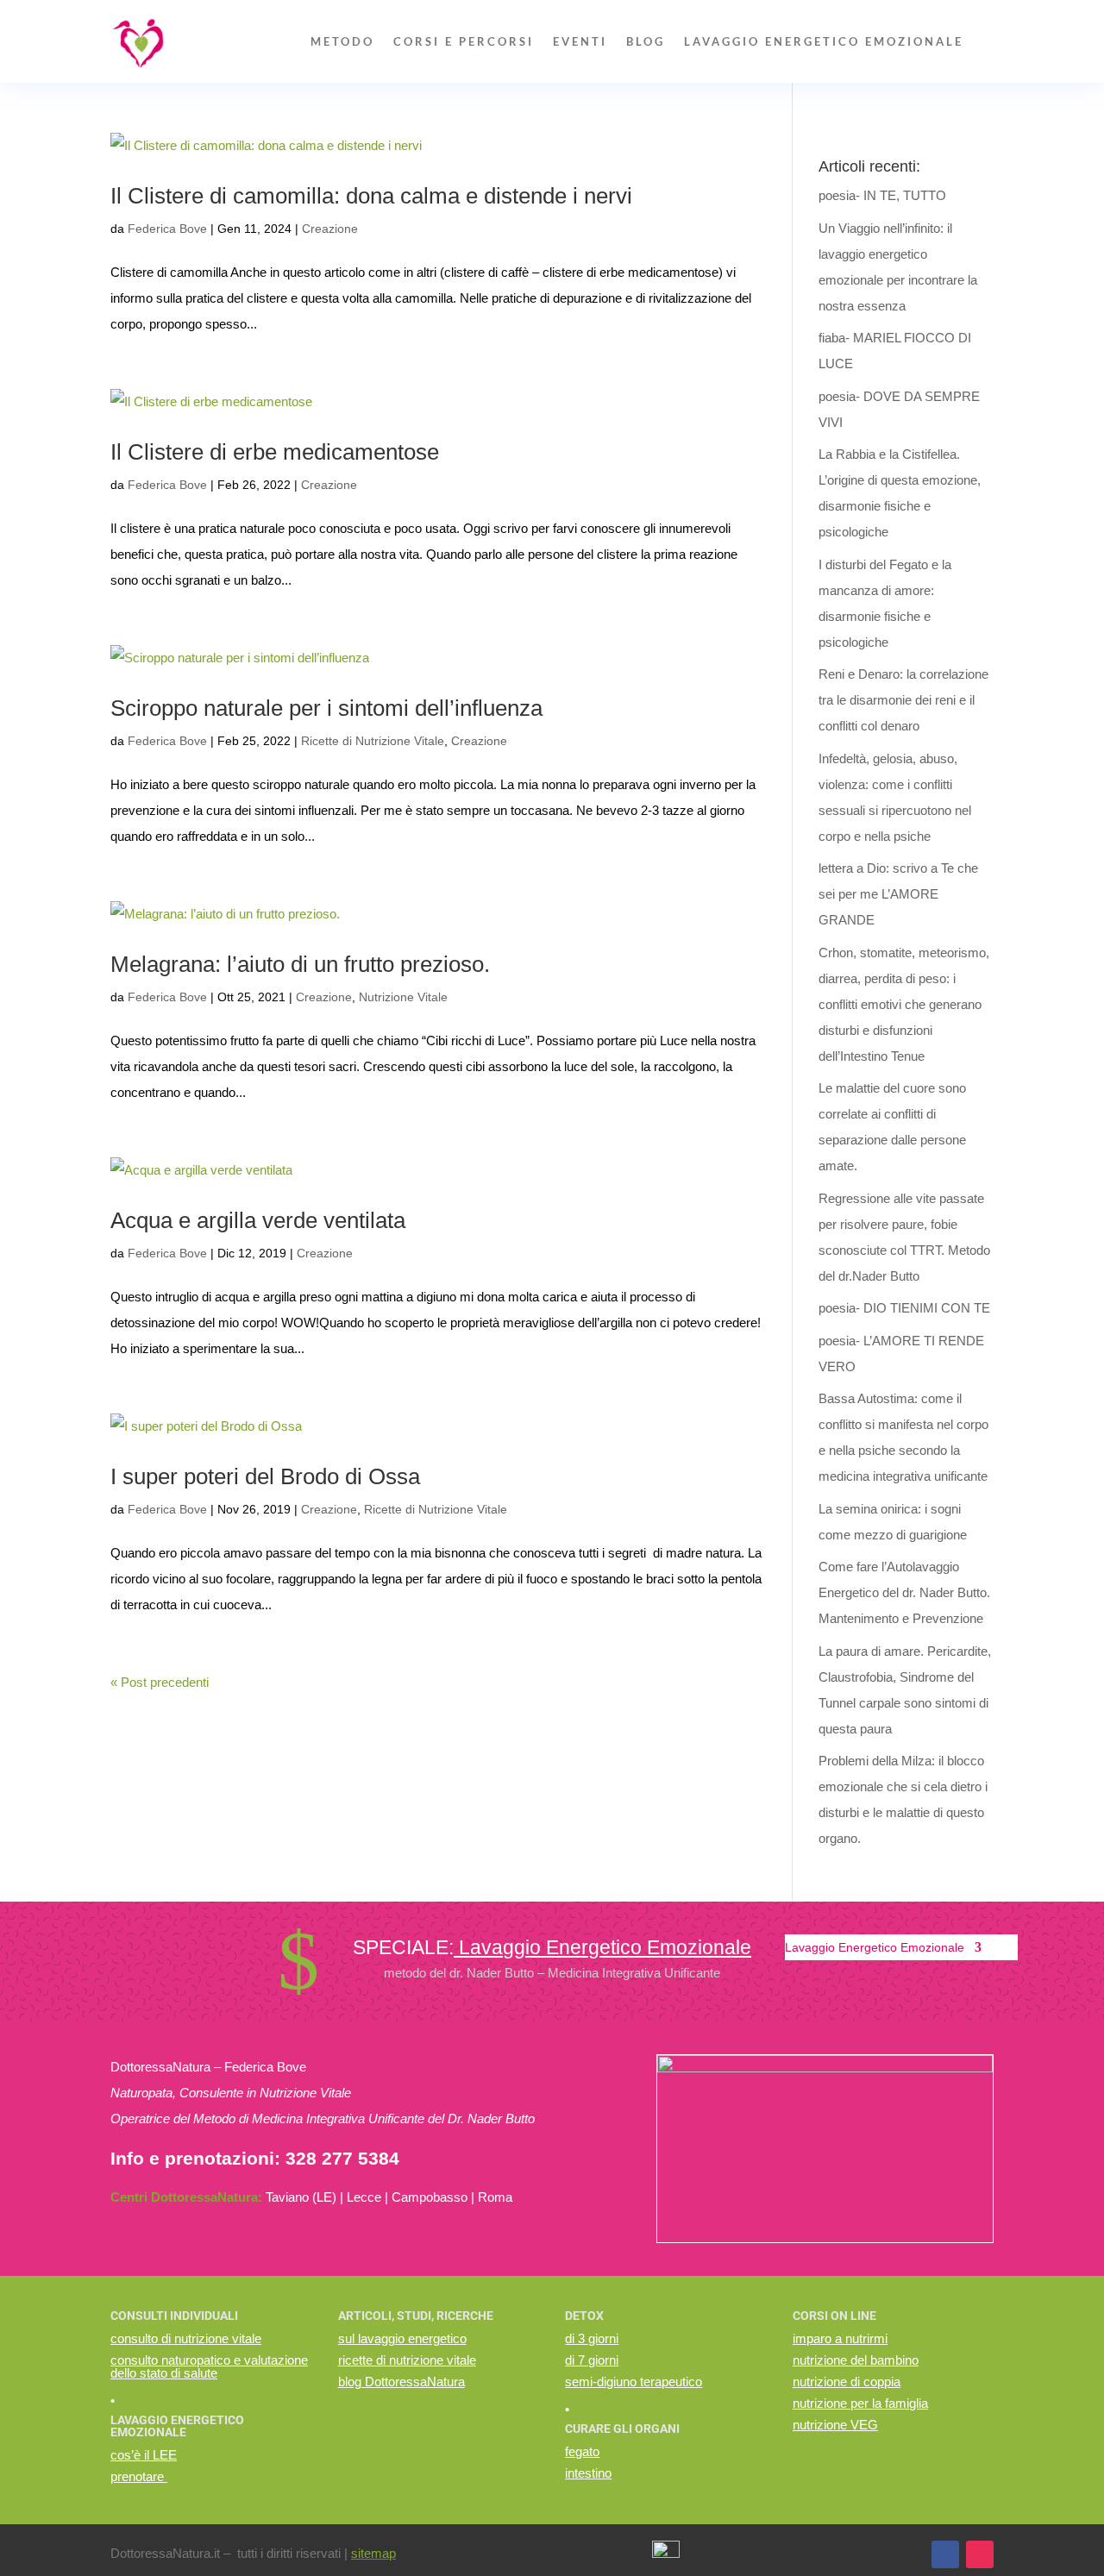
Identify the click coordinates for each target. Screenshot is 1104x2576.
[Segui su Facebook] (945, 2554)
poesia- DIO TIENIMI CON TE (904, 1308)
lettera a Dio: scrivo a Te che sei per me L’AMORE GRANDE (898, 894)
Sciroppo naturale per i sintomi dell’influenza (326, 708)
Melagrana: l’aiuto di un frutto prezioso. (300, 964)
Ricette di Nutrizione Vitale (373, 741)
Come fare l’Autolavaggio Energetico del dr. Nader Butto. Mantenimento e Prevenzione (904, 1592)
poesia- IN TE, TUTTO (882, 195)
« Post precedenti (160, 1682)
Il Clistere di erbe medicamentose (275, 452)
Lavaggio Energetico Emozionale (824, 41)
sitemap (373, 2553)
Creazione (330, 229)
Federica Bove (167, 229)
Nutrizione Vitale (403, 997)
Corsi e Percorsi (464, 41)
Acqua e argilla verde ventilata (258, 1220)
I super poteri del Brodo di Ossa (265, 1476)
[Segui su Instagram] (980, 2554)
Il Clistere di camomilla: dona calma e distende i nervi (371, 196)
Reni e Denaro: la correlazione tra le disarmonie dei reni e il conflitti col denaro (903, 700)
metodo (342, 41)
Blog (646, 41)
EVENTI (580, 41)
